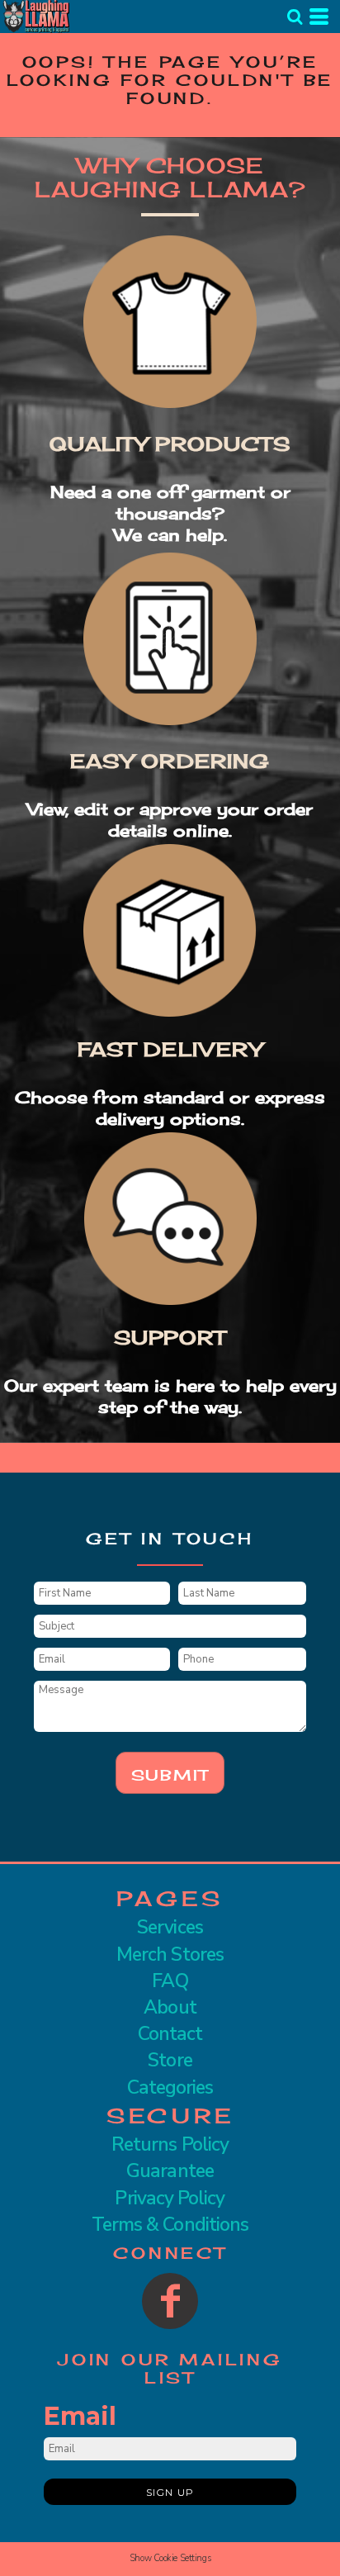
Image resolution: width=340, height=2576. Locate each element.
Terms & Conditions (170, 2225)
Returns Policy (170, 2144)
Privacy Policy (170, 2198)
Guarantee (170, 2171)
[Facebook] (170, 2301)
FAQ (170, 1981)
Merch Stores (170, 1955)
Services (170, 1927)
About (170, 2007)
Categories (170, 2087)
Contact (170, 2034)
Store (170, 2060)
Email (80, 2416)
